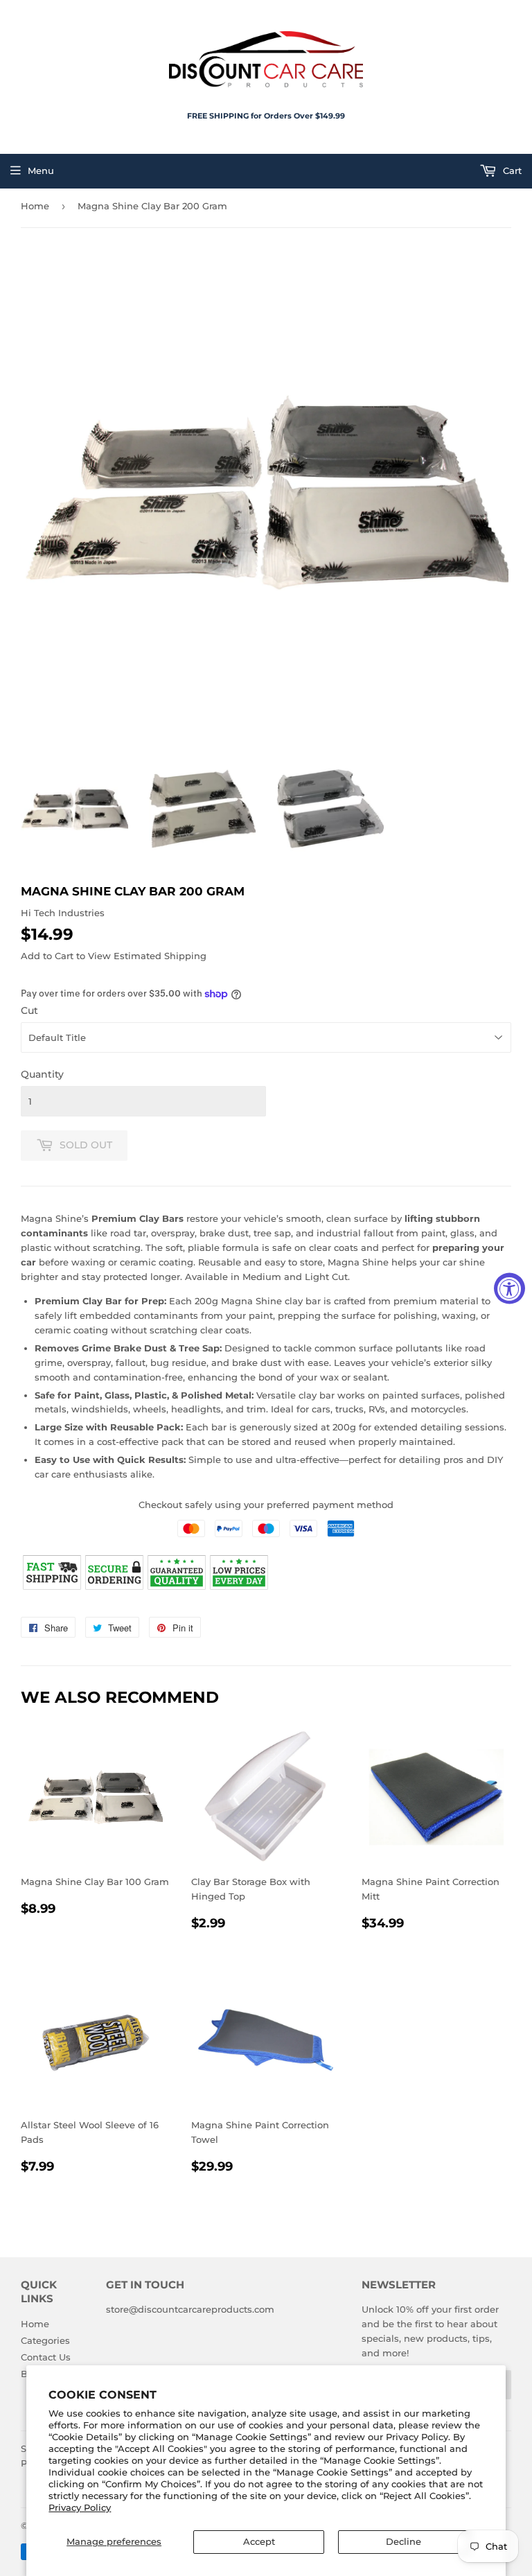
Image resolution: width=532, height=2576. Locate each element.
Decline (404, 2541)
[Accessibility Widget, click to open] (509, 1288)
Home (35, 206)
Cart (511, 170)
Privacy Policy (80, 2507)
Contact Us (46, 2357)
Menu (41, 170)
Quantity (42, 1074)
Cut (29, 1010)
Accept (259, 2541)
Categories (45, 2340)
